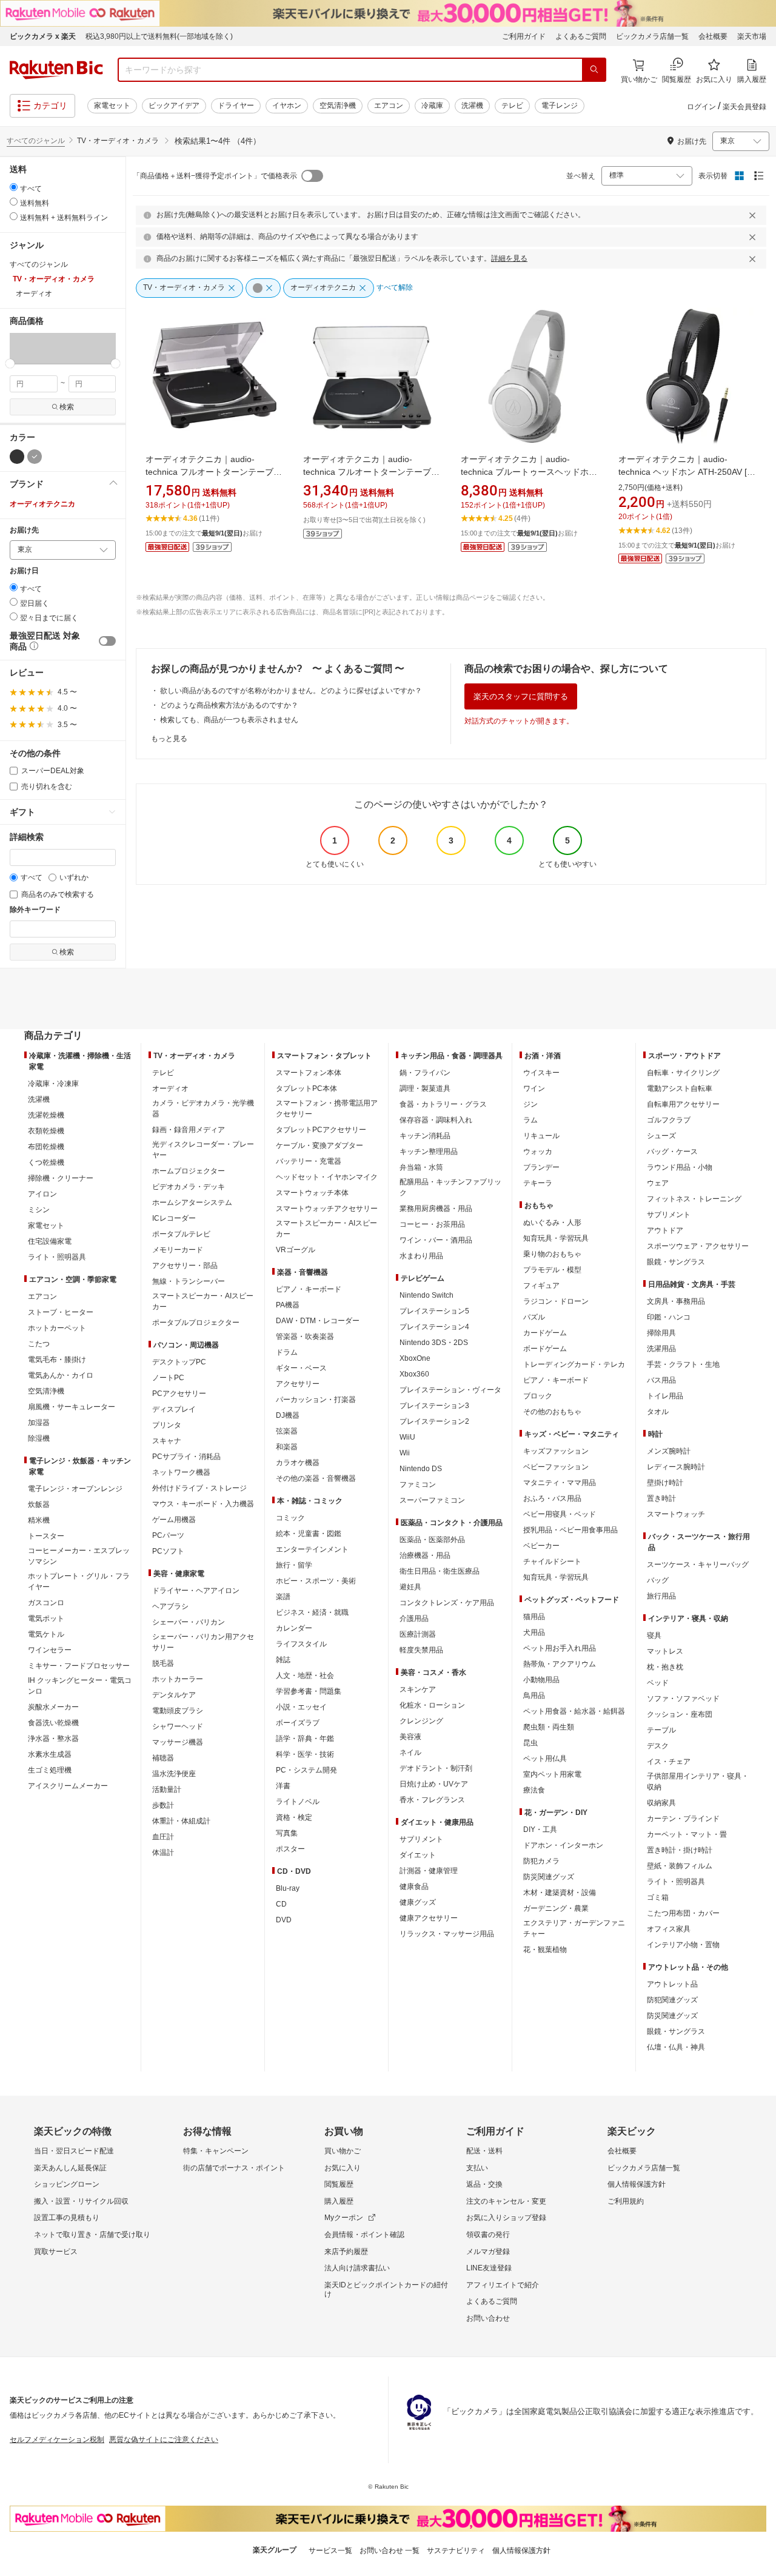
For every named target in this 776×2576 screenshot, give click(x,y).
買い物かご (343, 2151)
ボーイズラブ (298, 1723)
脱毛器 (163, 1663)
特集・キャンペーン (216, 2151)
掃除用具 (661, 1333)
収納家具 (661, 1803)
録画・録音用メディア (189, 1130)
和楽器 (287, 1447)
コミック (290, 1518)
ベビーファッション (556, 1467)
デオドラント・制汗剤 (436, 1768)
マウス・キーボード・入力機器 (203, 1504)
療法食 (534, 1790)
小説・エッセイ (301, 1707)
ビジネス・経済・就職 (312, 1612)
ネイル (410, 1753)
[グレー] (35, 457)
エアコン (389, 106)
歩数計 (163, 1805)
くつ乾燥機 (46, 1162)
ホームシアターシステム (192, 1202)
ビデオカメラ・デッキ (189, 1187)
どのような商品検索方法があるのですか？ (229, 705)
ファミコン (418, 1484)
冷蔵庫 (432, 106)
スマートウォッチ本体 (312, 1193)
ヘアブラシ (170, 1606)
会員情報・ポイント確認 (364, 2235)
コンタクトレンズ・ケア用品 (447, 1603)
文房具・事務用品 (676, 1301)
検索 (67, 407)
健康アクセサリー (429, 1918)
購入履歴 (339, 2201)
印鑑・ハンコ (669, 1317)
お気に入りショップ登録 (506, 2218)
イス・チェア (669, 1762)
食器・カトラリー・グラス (443, 1104)
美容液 (410, 1737)
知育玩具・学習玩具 (556, 1238)
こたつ (39, 1344)
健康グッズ (418, 1902)
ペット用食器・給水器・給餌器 (574, 1711)
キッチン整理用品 (429, 1152)
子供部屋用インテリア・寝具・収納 (698, 1782)
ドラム (287, 1352)
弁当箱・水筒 (421, 1167)
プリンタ (167, 1425)
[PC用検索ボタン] (594, 70)
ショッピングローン (67, 2184)
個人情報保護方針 (637, 2184)
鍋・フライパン (425, 1073)
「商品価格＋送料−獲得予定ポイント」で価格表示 (215, 176)
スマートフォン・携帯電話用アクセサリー (327, 1109)
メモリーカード (178, 1250)
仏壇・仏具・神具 (676, 2047)
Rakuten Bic (56, 70)
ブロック (538, 1396)
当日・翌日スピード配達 (74, 2151)
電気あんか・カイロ (61, 1375)
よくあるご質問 (581, 36)
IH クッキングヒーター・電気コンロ (80, 1686)
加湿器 (39, 1423)
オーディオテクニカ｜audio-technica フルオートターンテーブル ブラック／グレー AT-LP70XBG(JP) (371, 472)
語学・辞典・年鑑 (305, 1739)
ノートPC (168, 1378)
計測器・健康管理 (429, 1871)
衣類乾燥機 (46, 1131)
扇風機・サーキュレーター (72, 1407)
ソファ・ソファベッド (683, 1699)
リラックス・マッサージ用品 (447, 1934)
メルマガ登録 (488, 2252)
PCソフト (168, 1551)
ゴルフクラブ (669, 1120)
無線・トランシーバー (189, 1281)
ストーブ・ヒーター (61, 1312)
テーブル (661, 1730)
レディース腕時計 (676, 1467)
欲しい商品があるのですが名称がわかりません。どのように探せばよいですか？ (291, 691)
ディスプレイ (174, 1409)
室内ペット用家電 (552, 1774)
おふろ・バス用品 (552, 1498)
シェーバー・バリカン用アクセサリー (203, 1642)
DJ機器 (288, 1415)
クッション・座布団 (680, 1714)
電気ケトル (46, 1634)
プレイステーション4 (434, 1327)
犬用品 (534, 1632)
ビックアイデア (174, 106)
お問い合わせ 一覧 (390, 2551)
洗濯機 (472, 106)
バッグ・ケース (672, 1152)
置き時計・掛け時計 (680, 1850)
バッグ (658, 1580)
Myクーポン (344, 2218)
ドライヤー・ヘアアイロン (196, 1591)
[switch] (107, 641)
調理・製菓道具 (425, 1088)
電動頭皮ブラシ (178, 1711)
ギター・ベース (301, 1368)
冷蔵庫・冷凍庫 (53, 1084)
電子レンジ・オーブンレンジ (75, 1489)
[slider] (10, 364)
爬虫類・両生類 (549, 1727)
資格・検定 (294, 1817)
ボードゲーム (545, 1349)
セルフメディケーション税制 (57, 2440)
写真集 (287, 1833)
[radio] (14, 187)
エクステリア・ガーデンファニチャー (574, 1928)
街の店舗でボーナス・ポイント (234, 2168)
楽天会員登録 (744, 107)
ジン (530, 1104)
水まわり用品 (421, 1256)
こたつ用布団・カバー (683, 1913)
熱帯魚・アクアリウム (560, 1664)
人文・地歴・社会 (305, 1675)
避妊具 (410, 1587)
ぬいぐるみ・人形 (552, 1223)
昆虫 (530, 1743)
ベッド (658, 1683)
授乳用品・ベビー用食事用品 (570, 1530)
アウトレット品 (672, 1984)
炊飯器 (39, 1504)
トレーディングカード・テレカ (574, 1364)
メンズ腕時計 (669, 1451)
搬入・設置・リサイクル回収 (81, 2201)
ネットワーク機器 (181, 1472)
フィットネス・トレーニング (694, 1199)
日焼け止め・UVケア (434, 1784)
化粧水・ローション (432, 1705)
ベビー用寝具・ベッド (560, 1514)
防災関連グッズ (549, 1877)
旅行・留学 (294, 1565)
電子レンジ (560, 106)
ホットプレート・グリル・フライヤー (79, 1581)
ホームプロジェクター (189, 1171)
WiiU (407, 1437)
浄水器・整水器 (53, 1739)
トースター (46, 1536)
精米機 (39, 1520)
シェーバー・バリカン (189, 1622)
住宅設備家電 (50, 1241)
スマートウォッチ (676, 1514)
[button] (23, 348)
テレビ (512, 106)
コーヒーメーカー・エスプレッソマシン (79, 1556)
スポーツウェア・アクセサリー (698, 1246)
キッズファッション (556, 1451)
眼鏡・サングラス (676, 1262)
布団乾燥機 (46, 1147)
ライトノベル (298, 1802)
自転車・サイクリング (683, 1073)
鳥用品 (534, 1696)
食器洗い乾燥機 (53, 1723)
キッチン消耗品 (425, 1136)
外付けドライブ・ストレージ (199, 1488)
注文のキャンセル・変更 (506, 2201)
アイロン (42, 1194)
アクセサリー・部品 (185, 1266)
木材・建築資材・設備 (560, 1893)
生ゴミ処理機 (50, 1770)
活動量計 (167, 1789)
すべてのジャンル (36, 141)
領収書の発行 (488, 2235)
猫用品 (534, 1617)
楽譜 (283, 1597)
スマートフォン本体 (309, 1073)
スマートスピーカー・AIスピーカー (203, 1301)
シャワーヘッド (178, 1726)
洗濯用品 (661, 1349)
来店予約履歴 (346, 2252)
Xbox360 (414, 1374)
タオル (658, 1412)
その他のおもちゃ (552, 1412)
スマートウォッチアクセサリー (327, 1209)
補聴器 (163, 1758)
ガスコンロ (46, 1603)
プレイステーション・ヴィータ (450, 1390)
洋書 (283, 1786)
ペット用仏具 (545, 1759)
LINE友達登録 (489, 2268)
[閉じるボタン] (754, 215)
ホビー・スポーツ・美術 (316, 1581)
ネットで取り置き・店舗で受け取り (92, 2235)
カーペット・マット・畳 (687, 1834)
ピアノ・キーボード (309, 1289)
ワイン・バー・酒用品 (436, 1240)
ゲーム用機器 (174, 1520)
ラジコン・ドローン (556, 1301)
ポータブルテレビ (181, 1234)
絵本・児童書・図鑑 (309, 1534)
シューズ (661, 1136)
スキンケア (418, 1689)
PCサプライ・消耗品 (186, 1457)
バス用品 (661, 1380)
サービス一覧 (330, 2551)
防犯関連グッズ (672, 2000)
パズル (534, 1317)
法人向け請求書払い (357, 2268)
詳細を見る (509, 258)
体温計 (163, 1853)
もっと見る (169, 739)
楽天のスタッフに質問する (521, 696)
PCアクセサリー (179, 1394)
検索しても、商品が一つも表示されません (229, 720)
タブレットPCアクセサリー (321, 1130)
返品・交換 (484, 2184)
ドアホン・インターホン (563, 1845)
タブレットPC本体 (306, 1088)
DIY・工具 (540, 1830)
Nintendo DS (421, 1469)
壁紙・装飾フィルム (680, 1866)
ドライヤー (236, 106)
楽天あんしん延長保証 (70, 2168)
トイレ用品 (665, 1396)
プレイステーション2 (434, 1421)
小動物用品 (541, 1680)
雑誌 (283, 1660)
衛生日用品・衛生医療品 (440, 1571)
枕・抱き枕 (665, 1667)
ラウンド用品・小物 (680, 1167)
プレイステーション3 (434, 1406)
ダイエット (418, 1855)
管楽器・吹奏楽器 (305, 1337)
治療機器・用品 (425, 1555)
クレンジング (421, 1721)
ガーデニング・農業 (556, 1908)
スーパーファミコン (432, 1500)
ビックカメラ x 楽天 (43, 36)
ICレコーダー (174, 1218)
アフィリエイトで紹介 (503, 2285)
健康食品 (414, 1887)
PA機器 (288, 1305)
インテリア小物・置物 (683, 1945)
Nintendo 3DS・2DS (434, 1343)
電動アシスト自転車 (680, 1088)
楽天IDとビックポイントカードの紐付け (386, 2290)
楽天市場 (752, 36)
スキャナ (167, 1441)
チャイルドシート (552, 1561)
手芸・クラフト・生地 (683, 1364)
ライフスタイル (301, 1644)
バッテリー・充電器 (309, 1161)
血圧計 (163, 1837)
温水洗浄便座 (174, 1774)
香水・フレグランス (432, 1800)
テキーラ (538, 1183)
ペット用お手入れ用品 (560, 1648)
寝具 (654, 1635)
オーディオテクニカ (42, 504)
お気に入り (343, 2168)
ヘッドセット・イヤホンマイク (327, 1177)
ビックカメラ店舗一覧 (652, 36)
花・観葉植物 (545, 1950)
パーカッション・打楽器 (316, 1400)
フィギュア (541, 1286)
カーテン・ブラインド (683, 1819)
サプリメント (421, 1839)
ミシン (39, 1210)
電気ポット (46, 1618)
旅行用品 (661, 1596)
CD (281, 1904)
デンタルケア (174, 1695)
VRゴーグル (296, 1250)
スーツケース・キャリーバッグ (698, 1565)
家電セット (112, 106)
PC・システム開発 (306, 1770)
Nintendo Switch (426, 1295)
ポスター (290, 1849)
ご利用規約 (626, 2201)
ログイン (701, 107)
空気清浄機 (338, 106)
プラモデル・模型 (552, 1270)
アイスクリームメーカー (68, 1786)
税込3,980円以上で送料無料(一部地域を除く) (159, 36)
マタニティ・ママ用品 (560, 1483)
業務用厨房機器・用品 (436, 1209)
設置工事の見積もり (67, 2218)
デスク (658, 1746)
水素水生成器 (50, 1754)
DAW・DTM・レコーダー (318, 1321)
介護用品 (414, 1618)
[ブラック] (17, 457)
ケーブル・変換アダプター (319, 1145)
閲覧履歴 (339, 2184)
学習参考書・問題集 (309, 1691)
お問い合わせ (488, 2318)
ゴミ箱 (658, 1897)
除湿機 (39, 1438)
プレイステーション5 (434, 1311)
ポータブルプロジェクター (196, 1323)
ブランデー (541, 1167)
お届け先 (24, 530)
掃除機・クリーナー (61, 1178)
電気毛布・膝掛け (57, 1360)
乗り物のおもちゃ (552, 1254)
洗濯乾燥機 (46, 1115)
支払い (477, 2168)
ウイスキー (541, 1073)
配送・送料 (484, 2151)
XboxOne (415, 1358)
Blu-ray (288, 1888)
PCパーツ (168, 1535)
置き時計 (661, 1498)
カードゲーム (545, 1333)
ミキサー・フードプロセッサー (79, 1666)
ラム (530, 1120)
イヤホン (287, 106)
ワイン (534, 1088)
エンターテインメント (312, 1549)
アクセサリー (298, 1384)
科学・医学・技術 (305, 1754)
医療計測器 (418, 1634)
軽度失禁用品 (421, 1650)
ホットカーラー (178, 1679)
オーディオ (170, 1088)
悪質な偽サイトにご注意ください (164, 2440)
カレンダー (294, 1628)
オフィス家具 (669, 1929)
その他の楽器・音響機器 (316, 1478)
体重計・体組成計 (181, 1821)
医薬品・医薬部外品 (432, 1540)
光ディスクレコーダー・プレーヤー (203, 1150)
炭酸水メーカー (53, 1707)
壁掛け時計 (665, 1483)
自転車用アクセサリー (683, 1104)
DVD (284, 1920)
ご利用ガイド (524, 36)
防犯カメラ (541, 1861)
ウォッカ (538, 1152)
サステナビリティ (456, 2551)
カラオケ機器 (298, 1463)
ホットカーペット (57, 1328)
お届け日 (24, 571)
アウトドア (665, 1230)
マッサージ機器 (178, 1742)
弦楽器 (287, 1431)
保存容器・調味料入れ (436, 1120)
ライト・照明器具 (57, 1257)
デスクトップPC (179, 1362)
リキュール (541, 1136)
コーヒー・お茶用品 (432, 1224)
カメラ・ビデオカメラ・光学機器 (203, 1109)
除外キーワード (35, 910)
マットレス (665, 1651)
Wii (405, 1453)
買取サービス (56, 2252)
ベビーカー (541, 1546)
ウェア (658, 1183)
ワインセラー (50, 1650)
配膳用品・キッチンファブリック (450, 1187)
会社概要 (713, 36)
